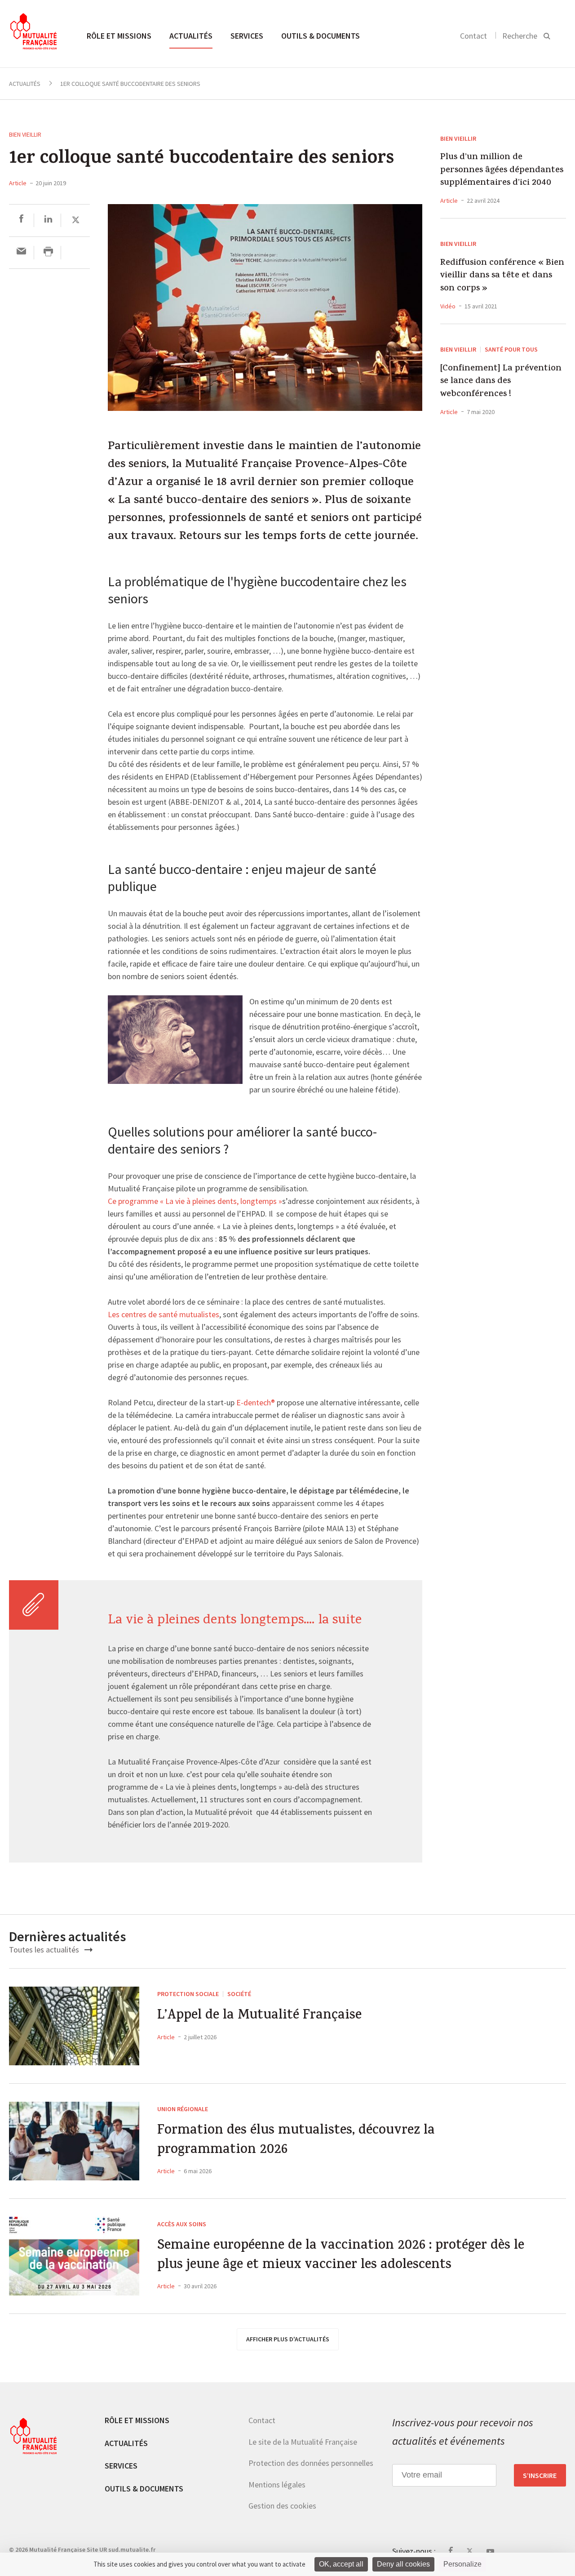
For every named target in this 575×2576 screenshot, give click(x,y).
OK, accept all (341, 2564)
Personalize (462, 2564)
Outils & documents (321, 36)
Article (18, 183)
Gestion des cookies (282, 2506)
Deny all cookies (403, 2564)
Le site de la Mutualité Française (303, 2441)
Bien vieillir (25, 134)
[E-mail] (21, 252)
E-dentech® (256, 1403)
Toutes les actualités (45, 1950)
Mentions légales (277, 2484)
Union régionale (183, 2109)
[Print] (48, 252)
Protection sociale (188, 1994)
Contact (473, 36)
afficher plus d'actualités (288, 2339)
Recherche (520, 36)
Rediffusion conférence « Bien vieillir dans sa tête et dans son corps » (502, 276)
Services (247, 36)
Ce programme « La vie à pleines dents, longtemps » (195, 1202)
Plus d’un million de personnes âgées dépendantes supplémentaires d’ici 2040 (502, 171)
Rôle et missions (119, 36)
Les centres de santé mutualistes (164, 1315)
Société (239, 1994)
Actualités (191, 36)
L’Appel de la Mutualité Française (259, 2017)
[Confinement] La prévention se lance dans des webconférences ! (501, 382)
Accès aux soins (182, 2224)
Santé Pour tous (511, 349)
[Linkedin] (48, 220)
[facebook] (21, 220)
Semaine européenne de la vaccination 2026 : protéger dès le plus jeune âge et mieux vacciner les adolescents (341, 2256)
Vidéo (448, 306)
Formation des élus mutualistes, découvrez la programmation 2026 (296, 2141)
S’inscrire (540, 2475)
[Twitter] (76, 220)
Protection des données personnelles (311, 2463)
